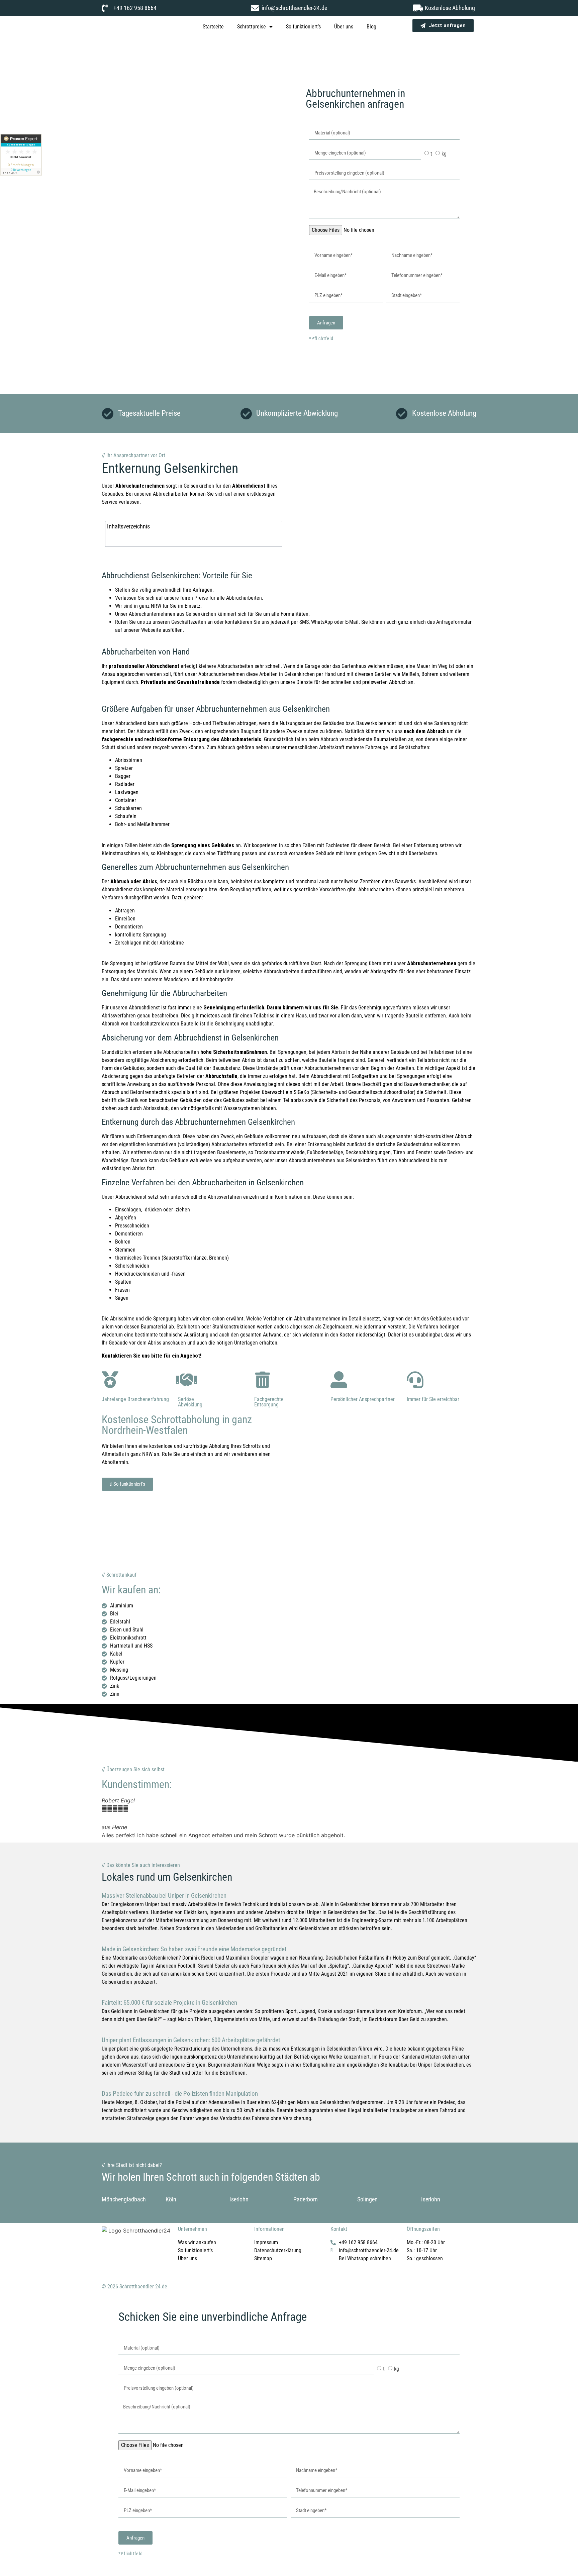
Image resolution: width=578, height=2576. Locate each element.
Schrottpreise (252, 27)
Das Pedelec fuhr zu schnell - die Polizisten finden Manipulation (180, 2094)
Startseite (213, 27)
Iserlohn (239, 2199)
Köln (171, 2199)
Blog (371, 27)
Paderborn (306, 2199)
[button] (108, 1818)
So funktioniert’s (303, 27)
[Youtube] (147, 2254)
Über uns (344, 27)
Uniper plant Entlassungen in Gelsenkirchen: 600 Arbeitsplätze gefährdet (191, 2040)
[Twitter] (128, 2254)
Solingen (367, 2199)
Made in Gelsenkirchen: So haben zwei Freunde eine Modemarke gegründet (194, 1949)
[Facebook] (110, 2254)
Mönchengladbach (124, 2199)
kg (444, 154)
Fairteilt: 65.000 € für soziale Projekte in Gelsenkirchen (169, 2003)
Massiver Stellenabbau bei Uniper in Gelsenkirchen (164, 1896)
